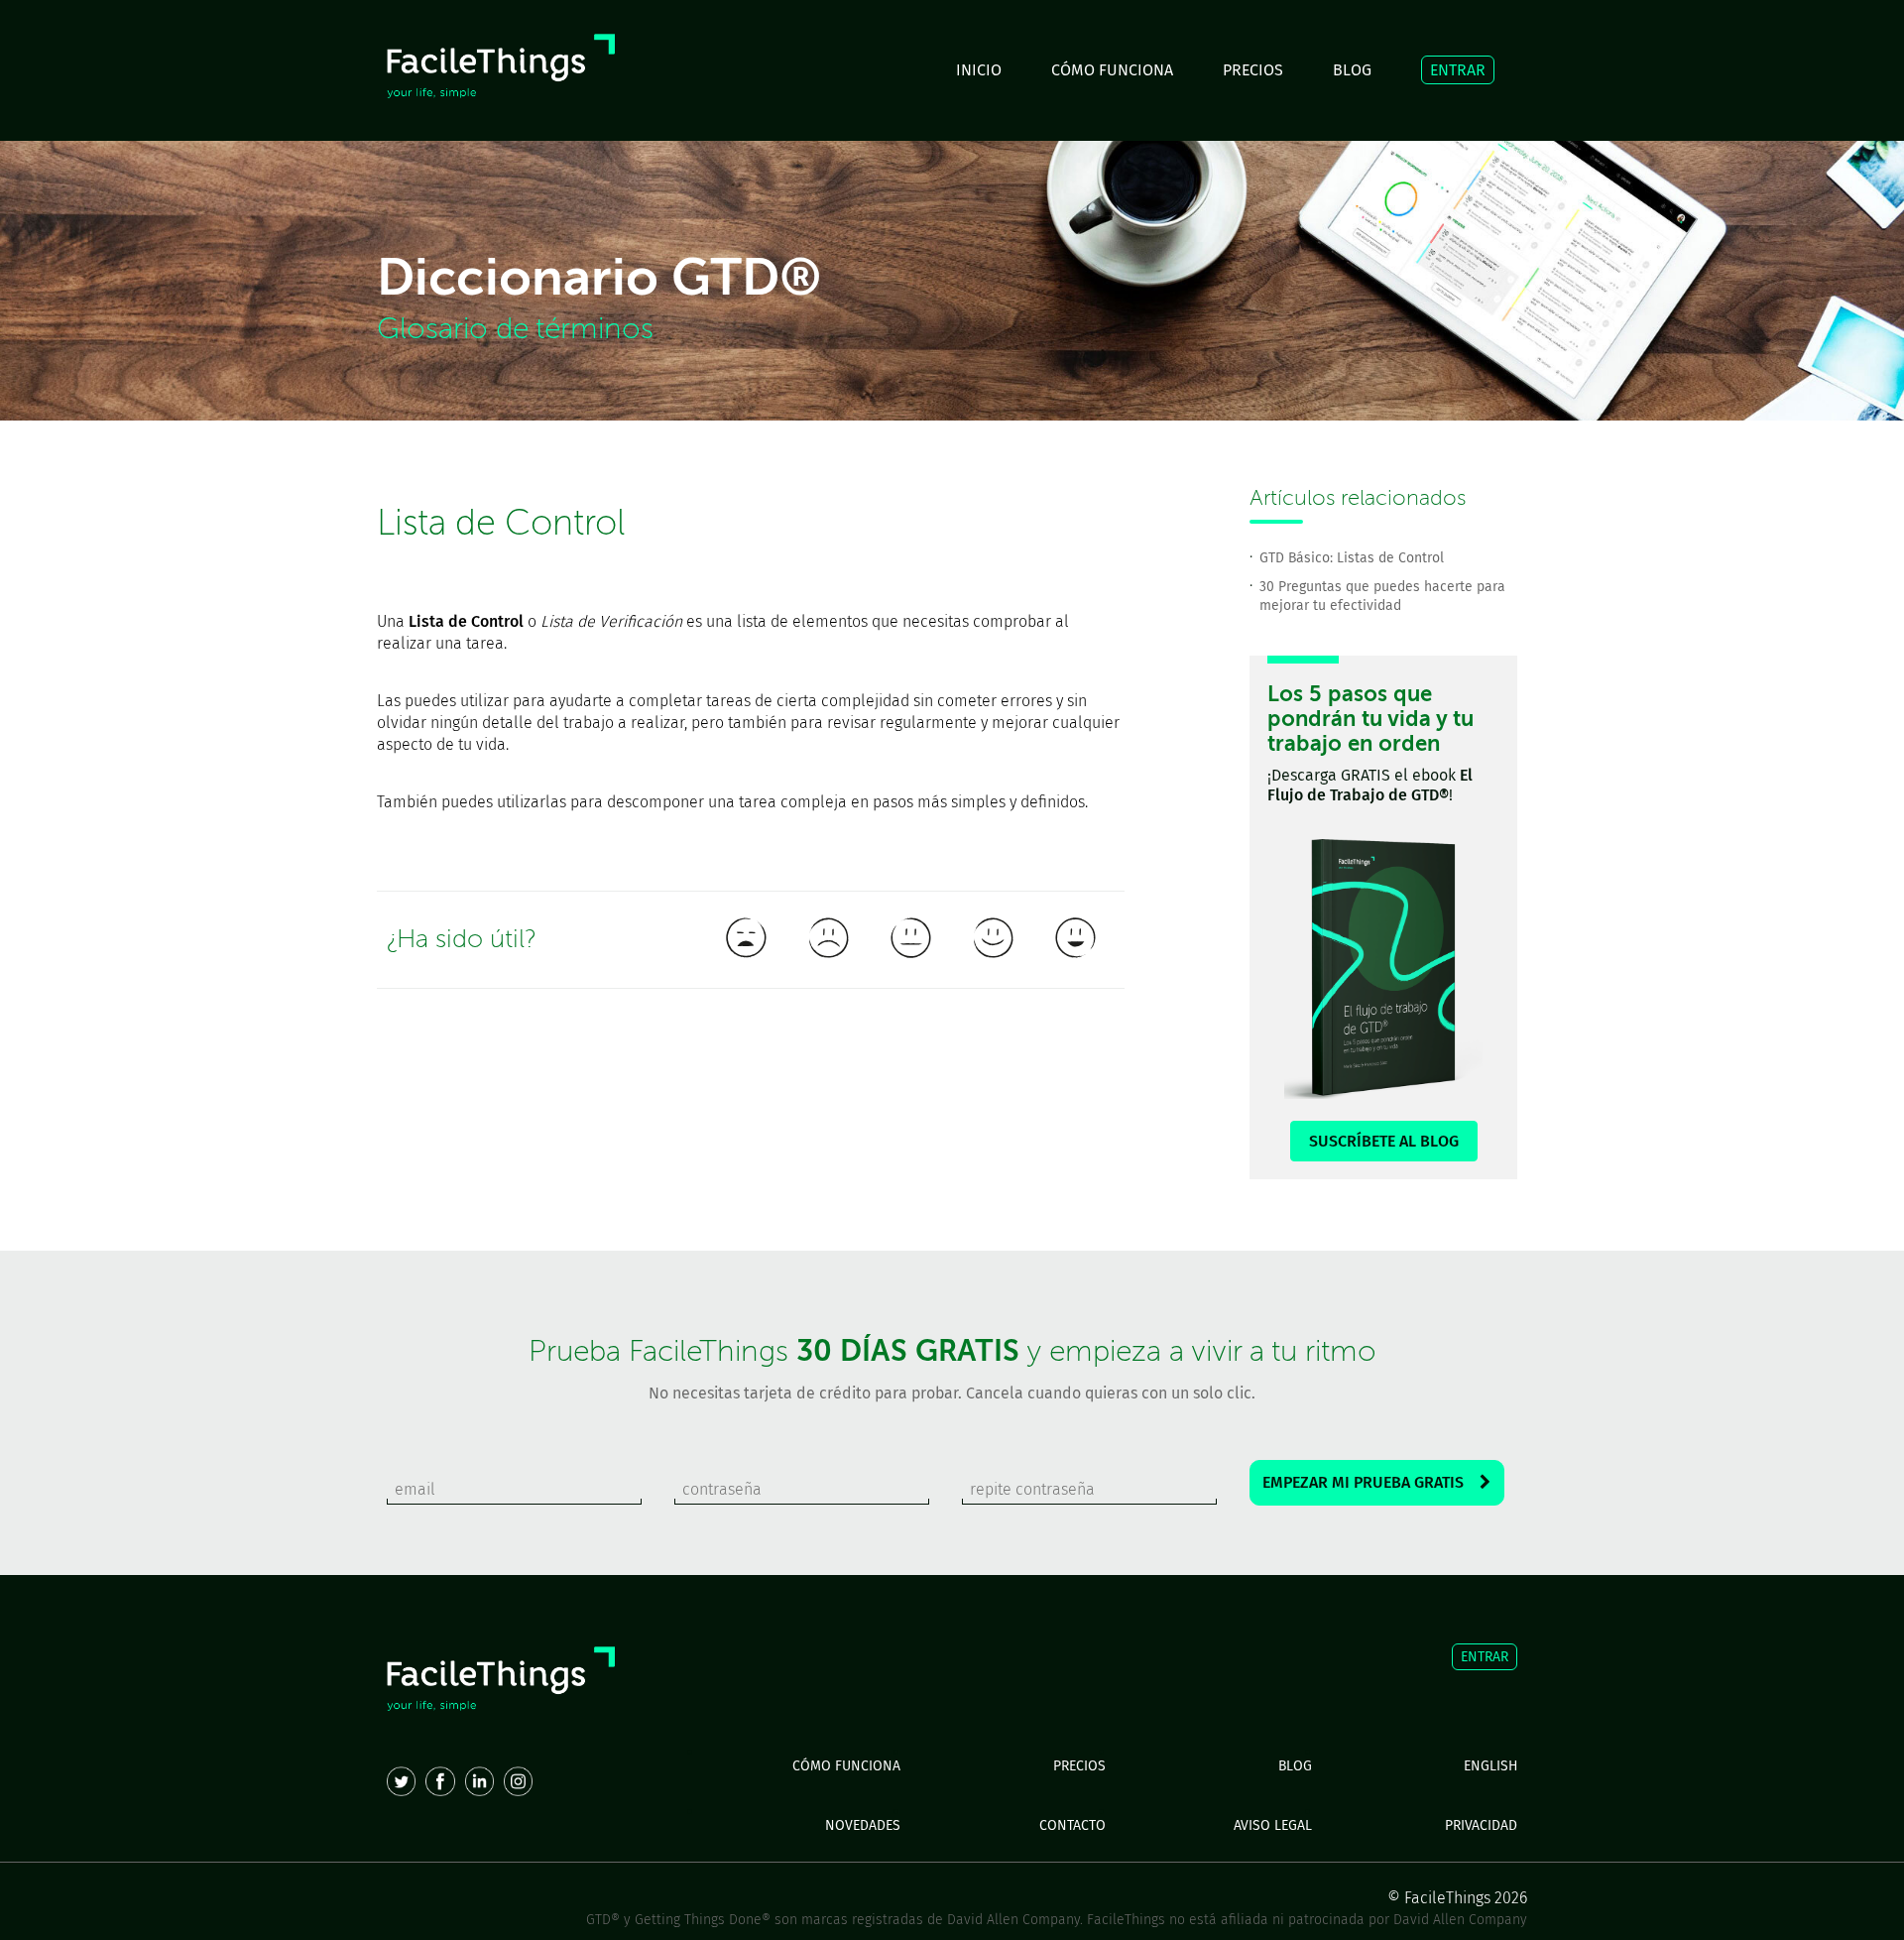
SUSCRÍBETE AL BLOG (1384, 1141)
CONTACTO (1072, 1825)
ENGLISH (1490, 1766)
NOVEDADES (863, 1825)
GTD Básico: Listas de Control (1352, 558)
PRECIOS (1253, 70)
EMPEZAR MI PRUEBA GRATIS (1371, 1482)
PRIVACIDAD (1481, 1825)
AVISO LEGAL (1273, 1825)
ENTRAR (1458, 70)
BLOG (1352, 70)
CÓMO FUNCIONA (1112, 70)
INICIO (979, 70)
